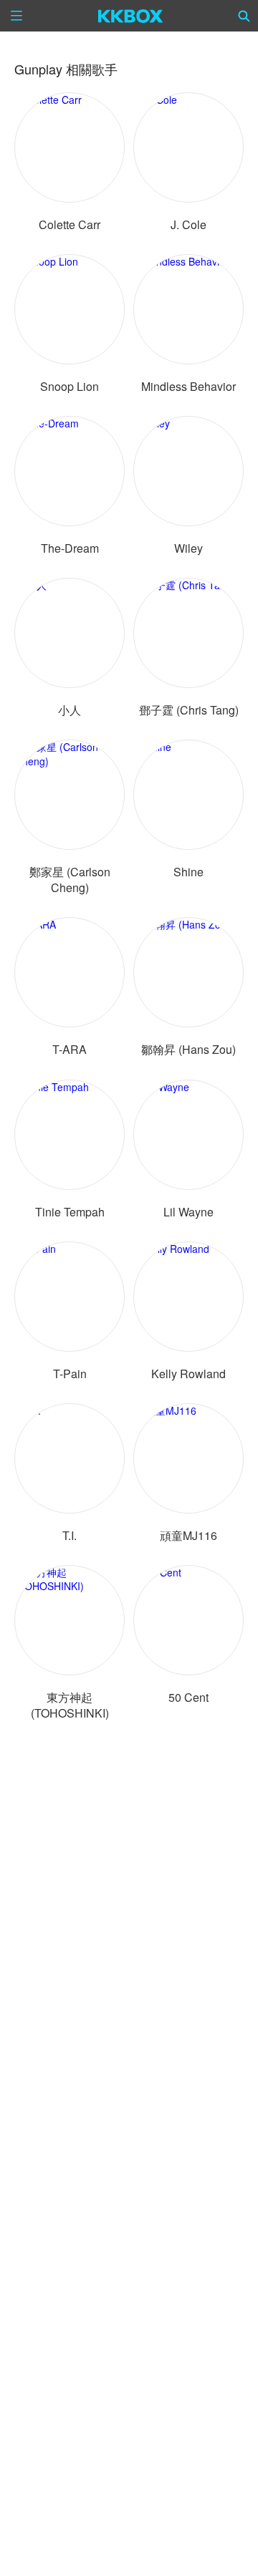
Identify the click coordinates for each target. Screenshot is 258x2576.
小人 (70, 710)
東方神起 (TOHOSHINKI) (70, 1705)
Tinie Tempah (70, 1212)
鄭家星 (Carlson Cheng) (70, 880)
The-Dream (70, 548)
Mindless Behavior (188, 386)
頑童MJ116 (188, 1535)
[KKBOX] (131, 16)
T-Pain (70, 1374)
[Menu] (16, 16)
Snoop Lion (70, 386)
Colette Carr (70, 224)
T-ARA (70, 1049)
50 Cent (188, 1697)
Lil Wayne (188, 1212)
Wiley (188, 548)
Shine (188, 872)
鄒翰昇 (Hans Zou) (188, 1049)
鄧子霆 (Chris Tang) (189, 710)
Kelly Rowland (188, 1374)
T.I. (70, 1535)
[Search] (244, 16)
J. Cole (188, 224)
